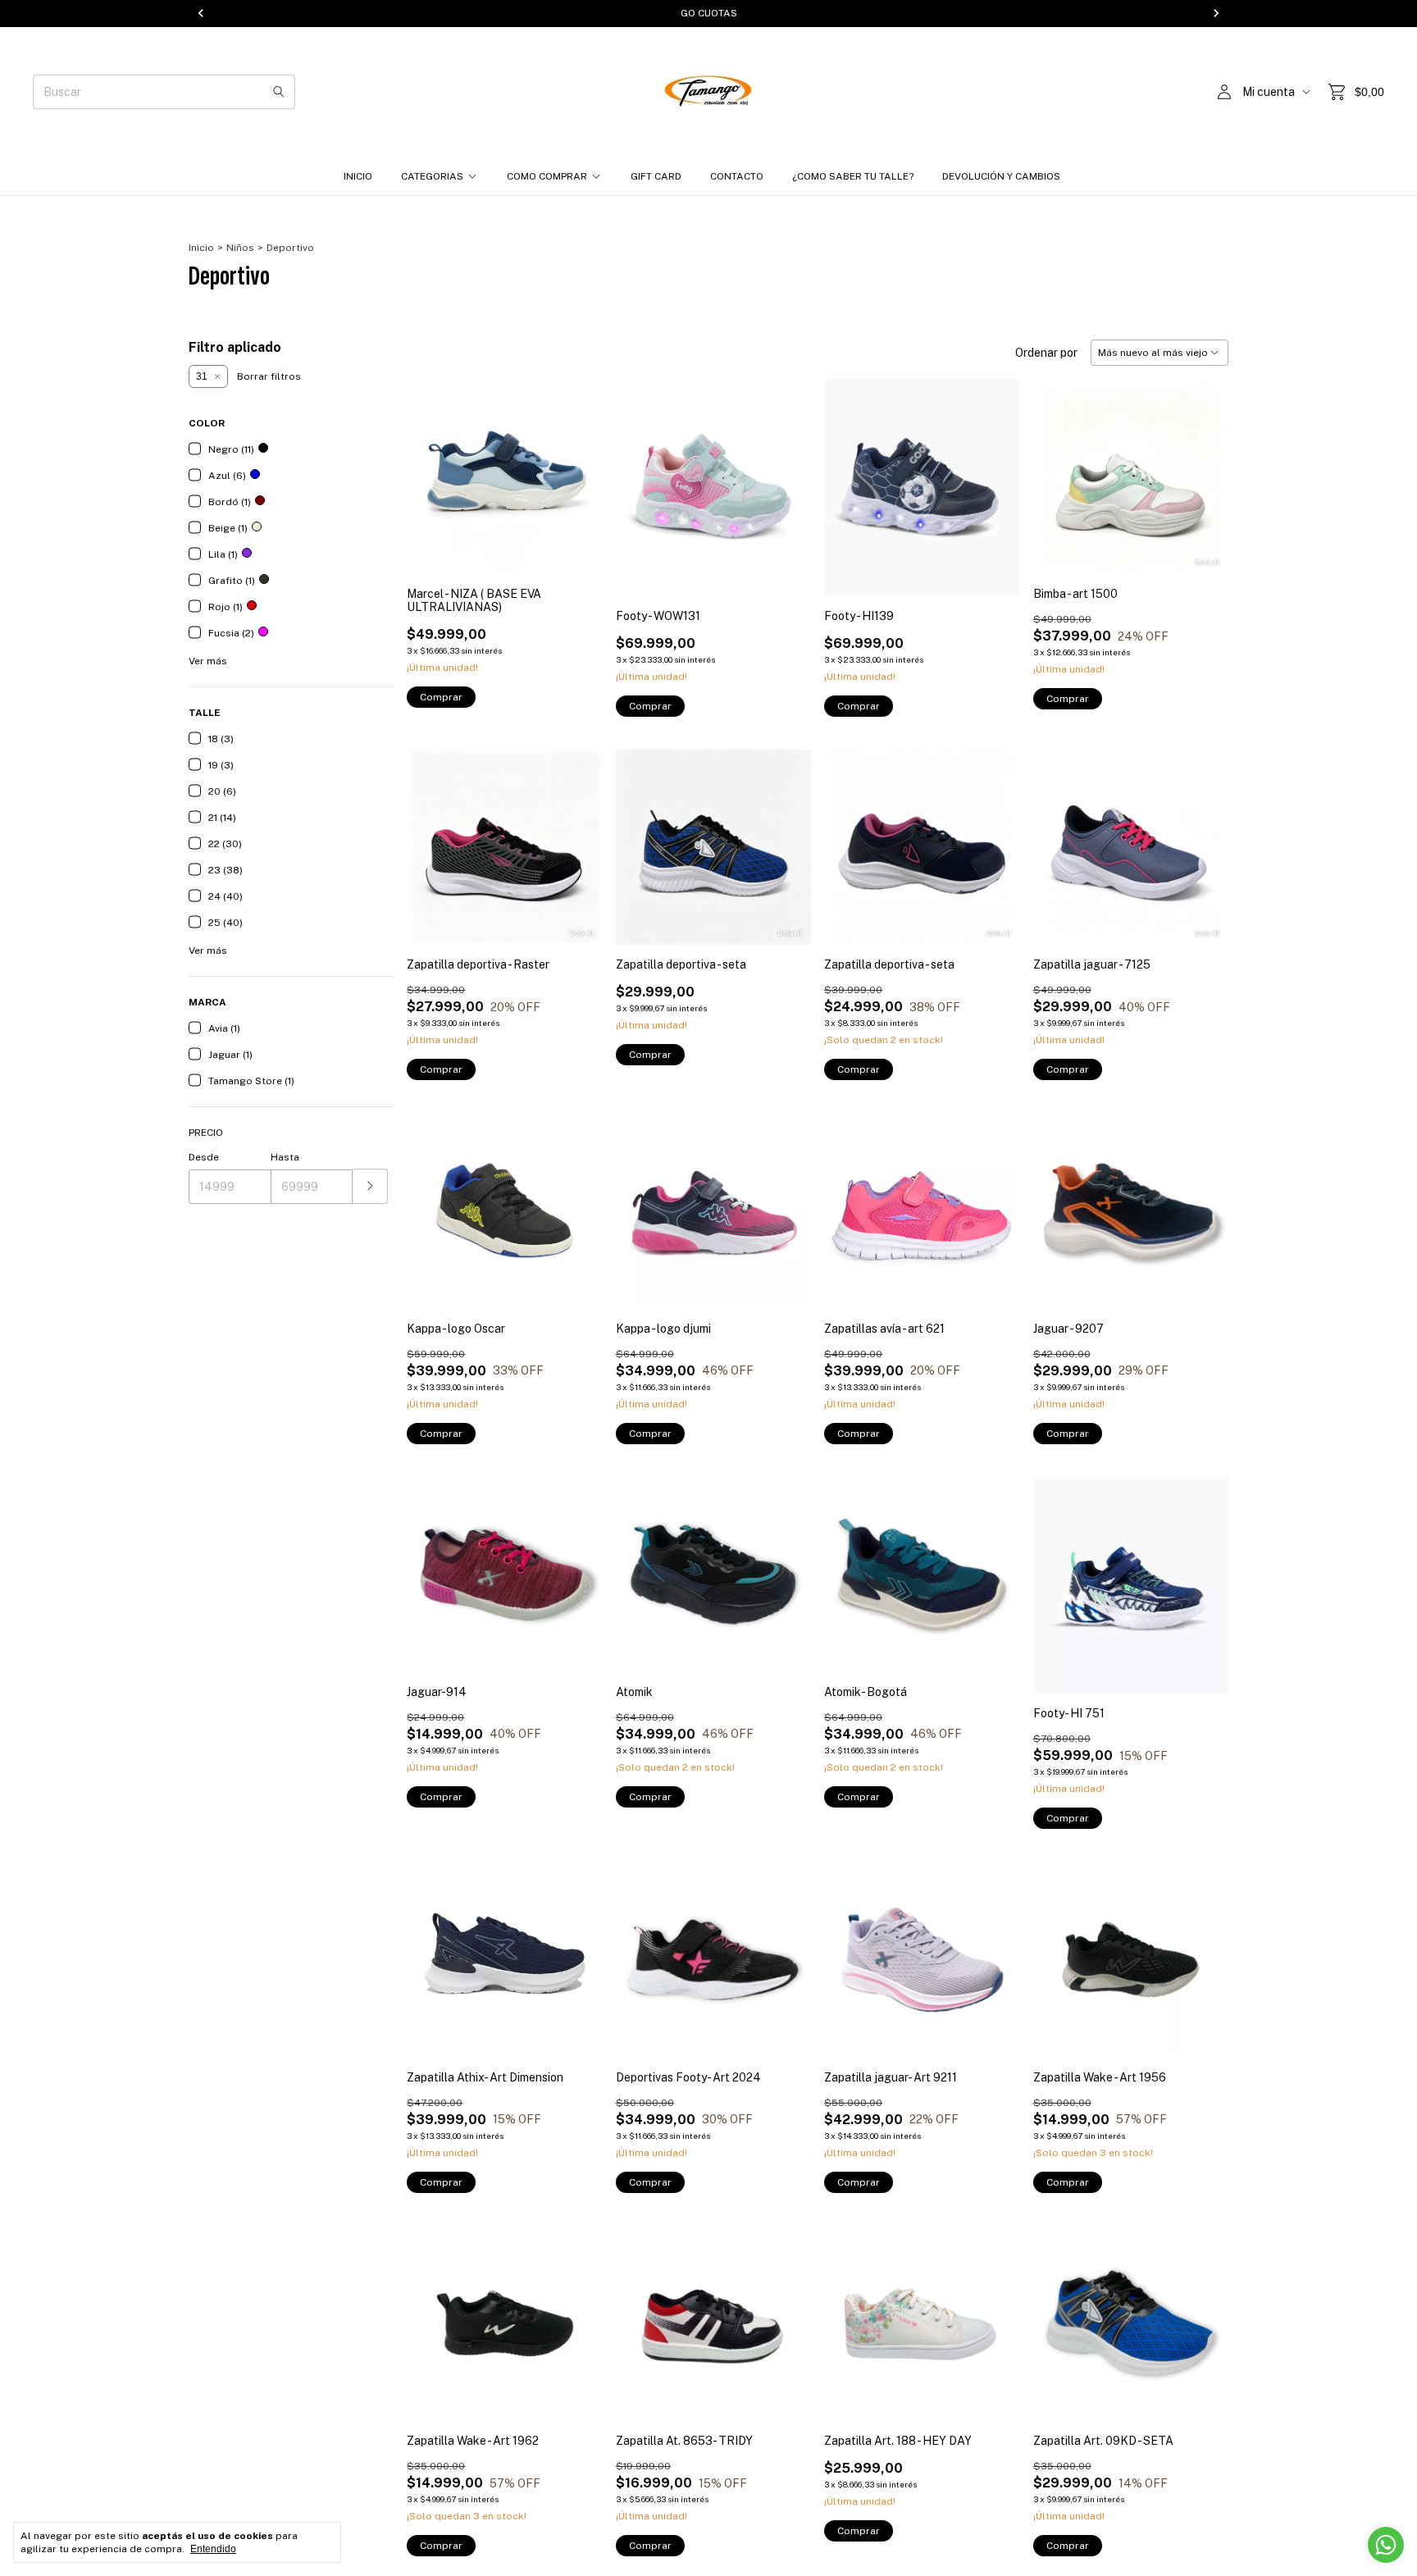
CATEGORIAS (432, 176)
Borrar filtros (269, 376)
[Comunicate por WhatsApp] (1386, 2545)
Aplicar (370, 1186)
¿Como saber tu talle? (853, 176)
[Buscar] (279, 92)
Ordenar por (1046, 353)
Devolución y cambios (1001, 176)
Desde (204, 1157)
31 (202, 376)
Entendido (213, 2549)
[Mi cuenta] (1224, 92)
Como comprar (547, 176)
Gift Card (656, 176)
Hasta (285, 1157)
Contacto (737, 176)
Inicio (358, 176)
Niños (240, 248)
